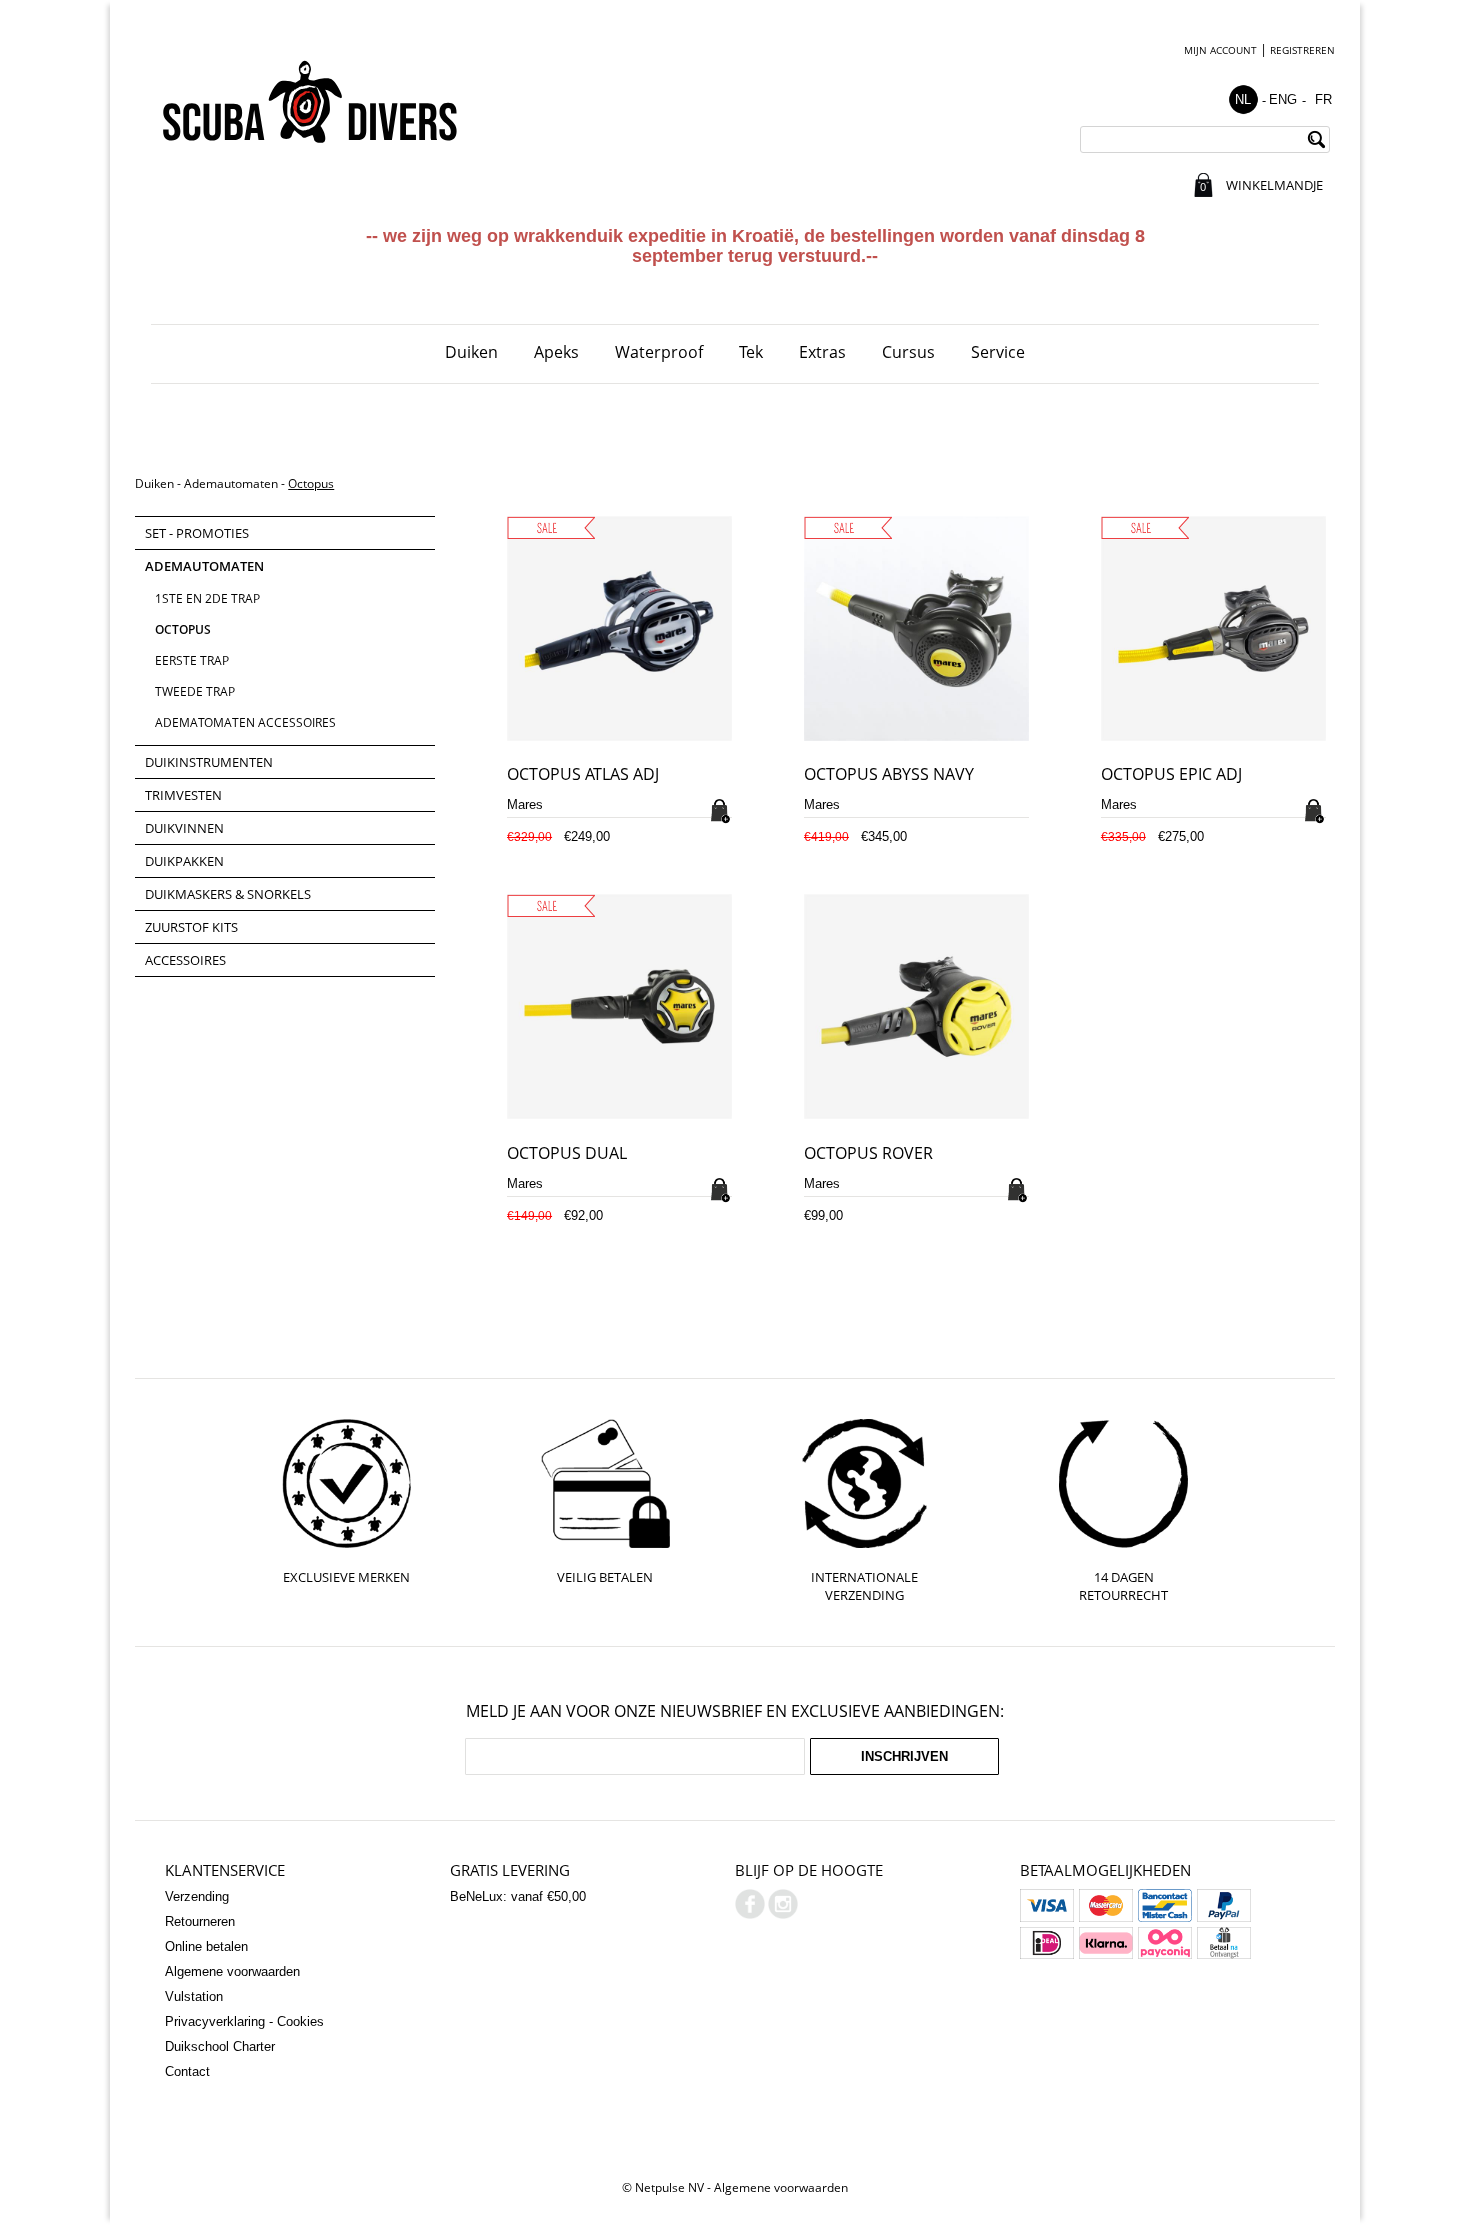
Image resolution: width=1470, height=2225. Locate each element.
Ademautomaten (231, 483)
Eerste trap (192, 660)
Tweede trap (195, 691)
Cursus (908, 352)
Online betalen (206, 1946)
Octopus (311, 483)
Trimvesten (183, 795)
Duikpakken (184, 861)
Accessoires (185, 960)
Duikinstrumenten (209, 762)
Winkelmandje (1273, 185)
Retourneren (200, 1921)
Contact (187, 2071)
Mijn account (1220, 50)
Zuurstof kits (191, 927)
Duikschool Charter (220, 2046)
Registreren (1302, 50)
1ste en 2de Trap (207, 598)
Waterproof (659, 352)
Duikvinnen (184, 828)
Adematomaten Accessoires (245, 722)
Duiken (471, 352)
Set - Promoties (197, 533)
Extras (822, 352)
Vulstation (194, 1996)
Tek (751, 352)
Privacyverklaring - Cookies (244, 2021)
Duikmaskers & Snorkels (228, 894)
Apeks (556, 352)
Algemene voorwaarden (232, 1971)
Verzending (197, 1896)
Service (998, 352)
